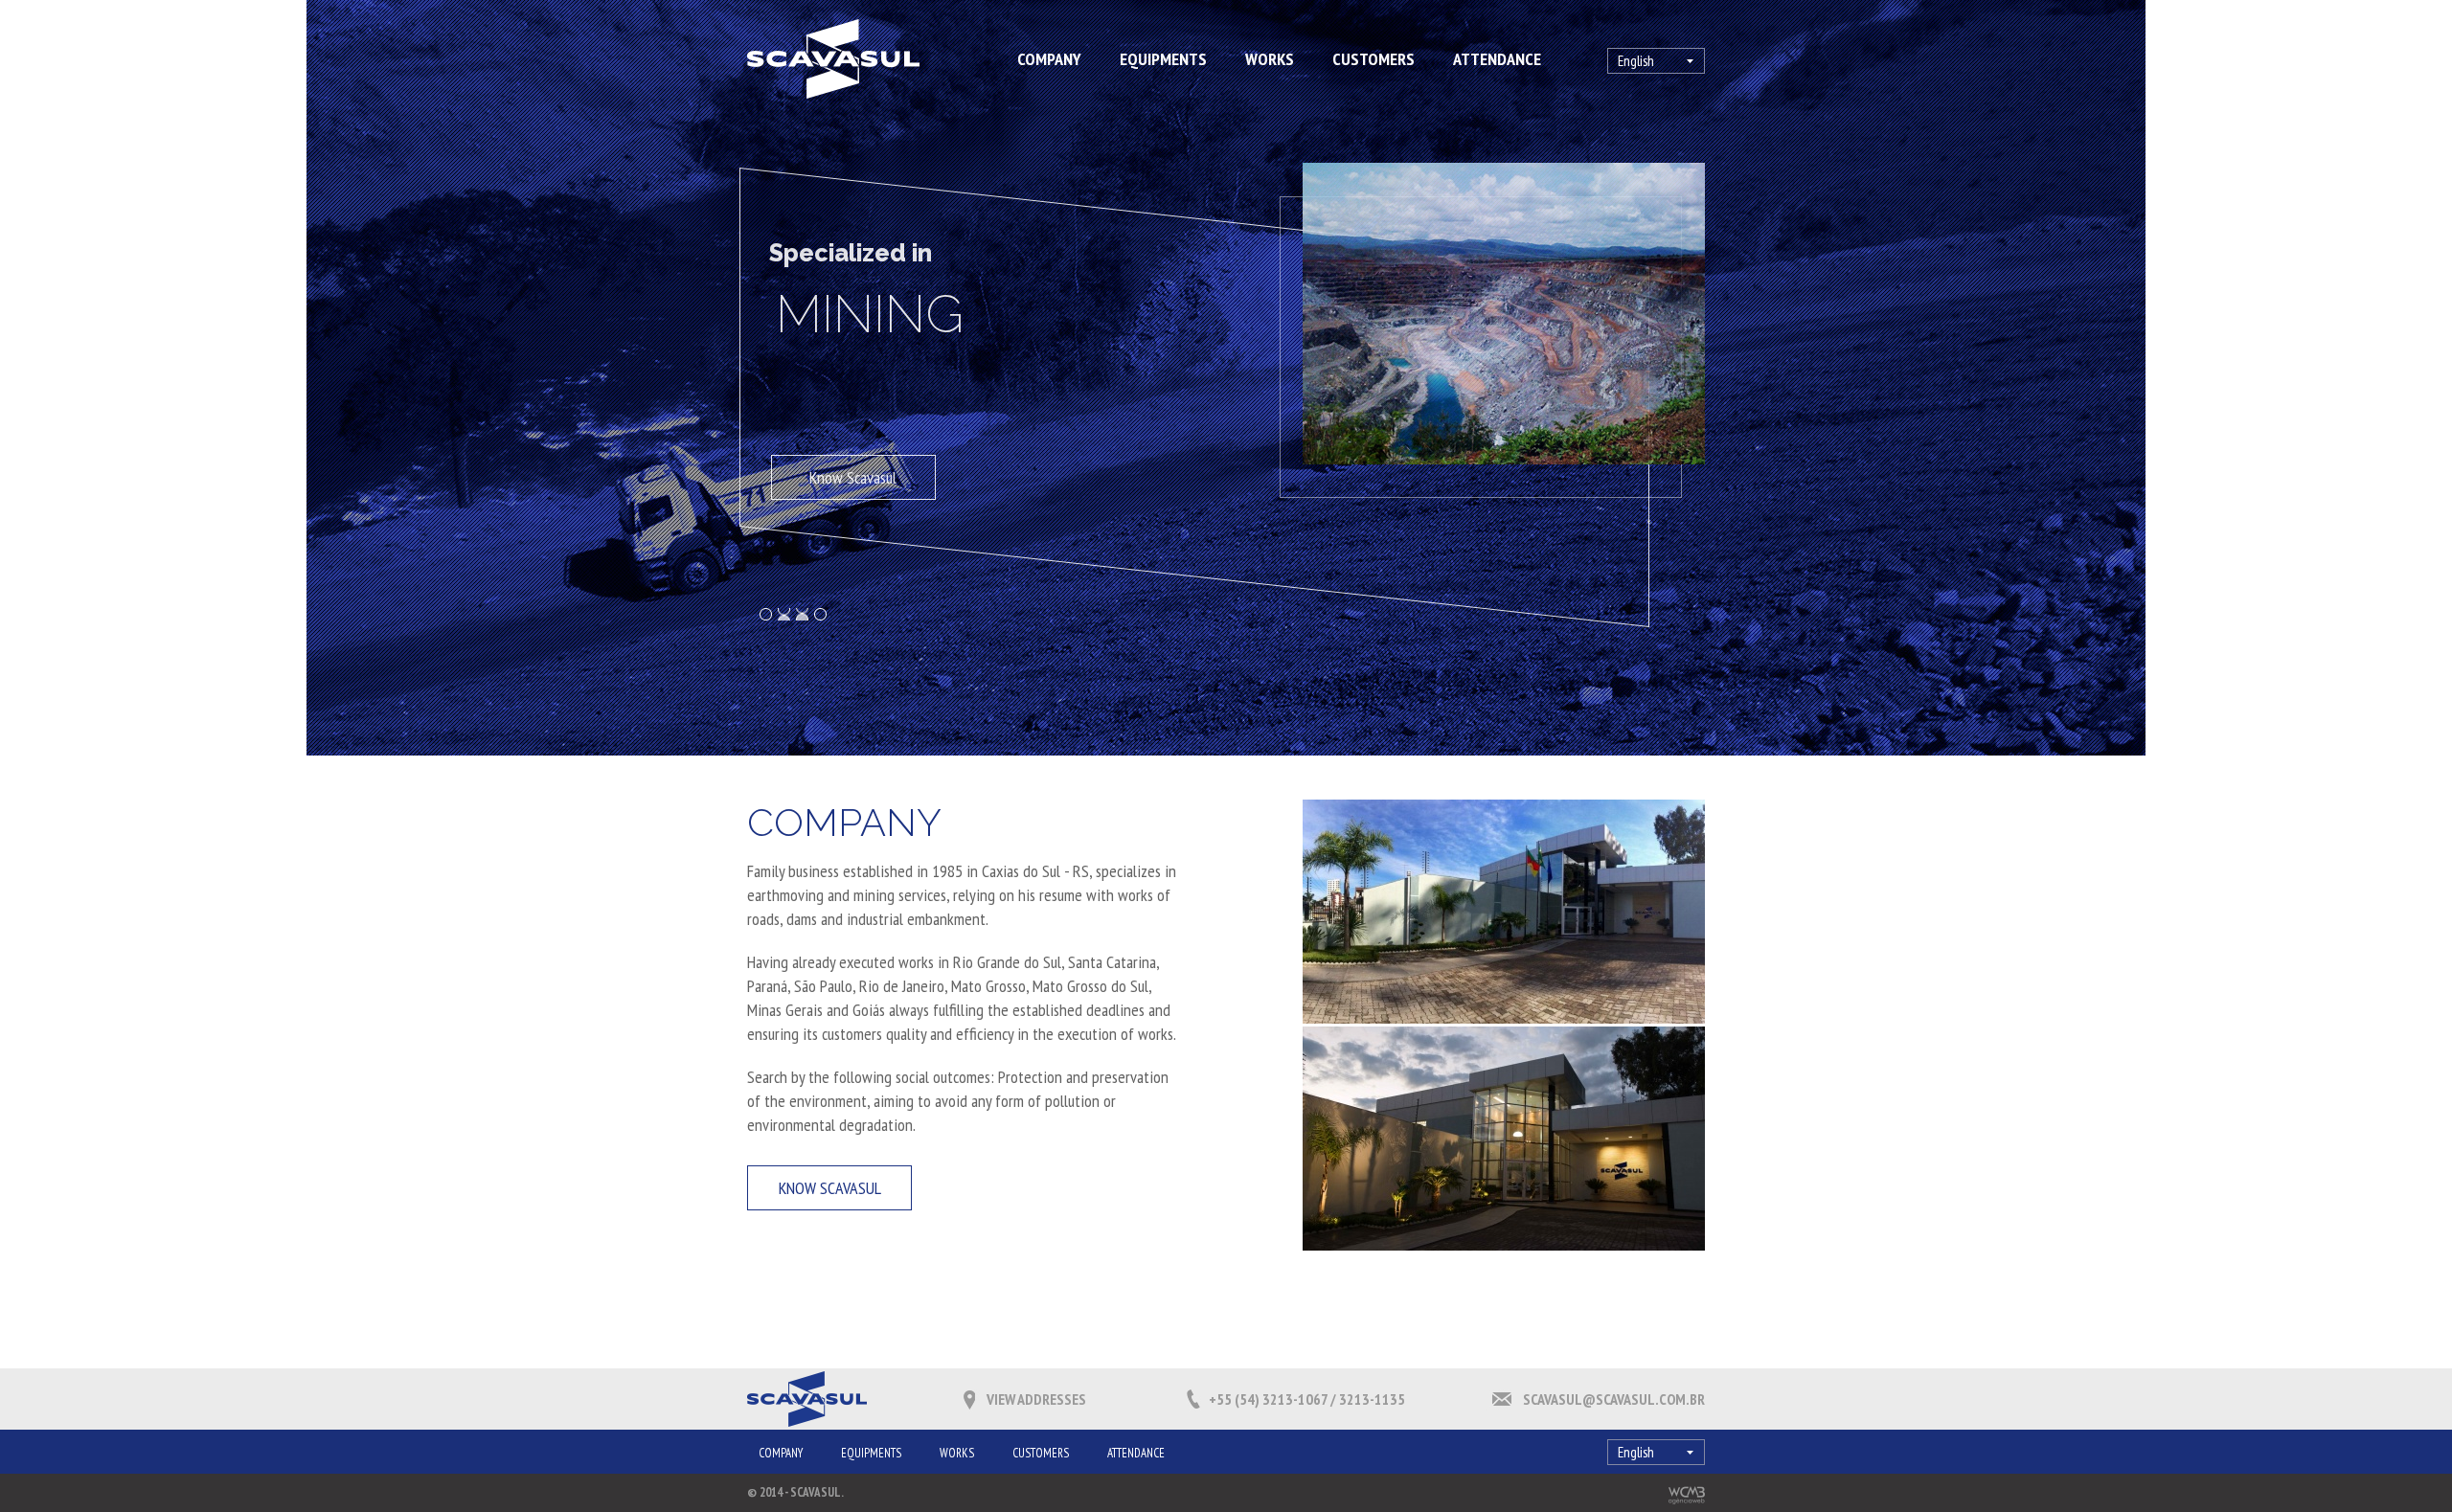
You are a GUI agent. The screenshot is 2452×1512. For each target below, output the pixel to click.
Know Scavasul (859, 477)
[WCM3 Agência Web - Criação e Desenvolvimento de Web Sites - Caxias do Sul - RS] (1687, 1495)
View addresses (1036, 1399)
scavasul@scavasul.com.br (1614, 1399)
